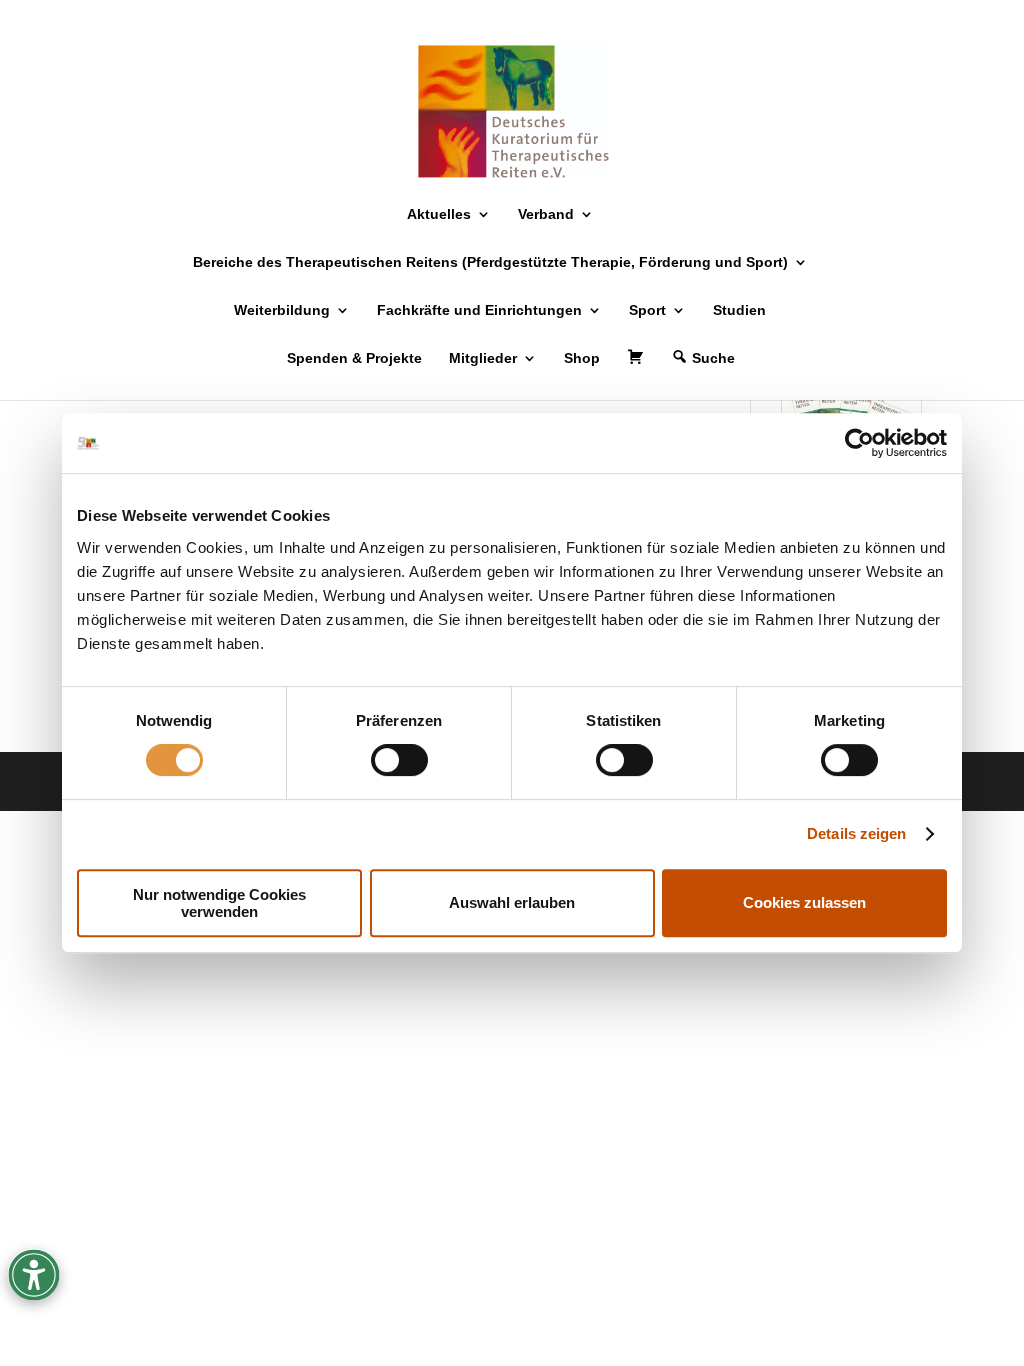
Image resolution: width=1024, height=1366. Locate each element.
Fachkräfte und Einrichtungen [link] (479, 310)
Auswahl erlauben (512, 902)
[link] (859, 443)
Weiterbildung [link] (282, 310)
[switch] (399, 760)
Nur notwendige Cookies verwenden (219, 903)
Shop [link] (582, 358)
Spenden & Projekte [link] (354, 358)
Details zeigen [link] (856, 833)
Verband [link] (546, 214)
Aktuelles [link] (439, 214)
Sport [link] (647, 310)
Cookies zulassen (804, 902)
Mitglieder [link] (483, 358)
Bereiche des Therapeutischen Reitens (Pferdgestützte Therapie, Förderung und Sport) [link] (490, 262)
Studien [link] (739, 310)
